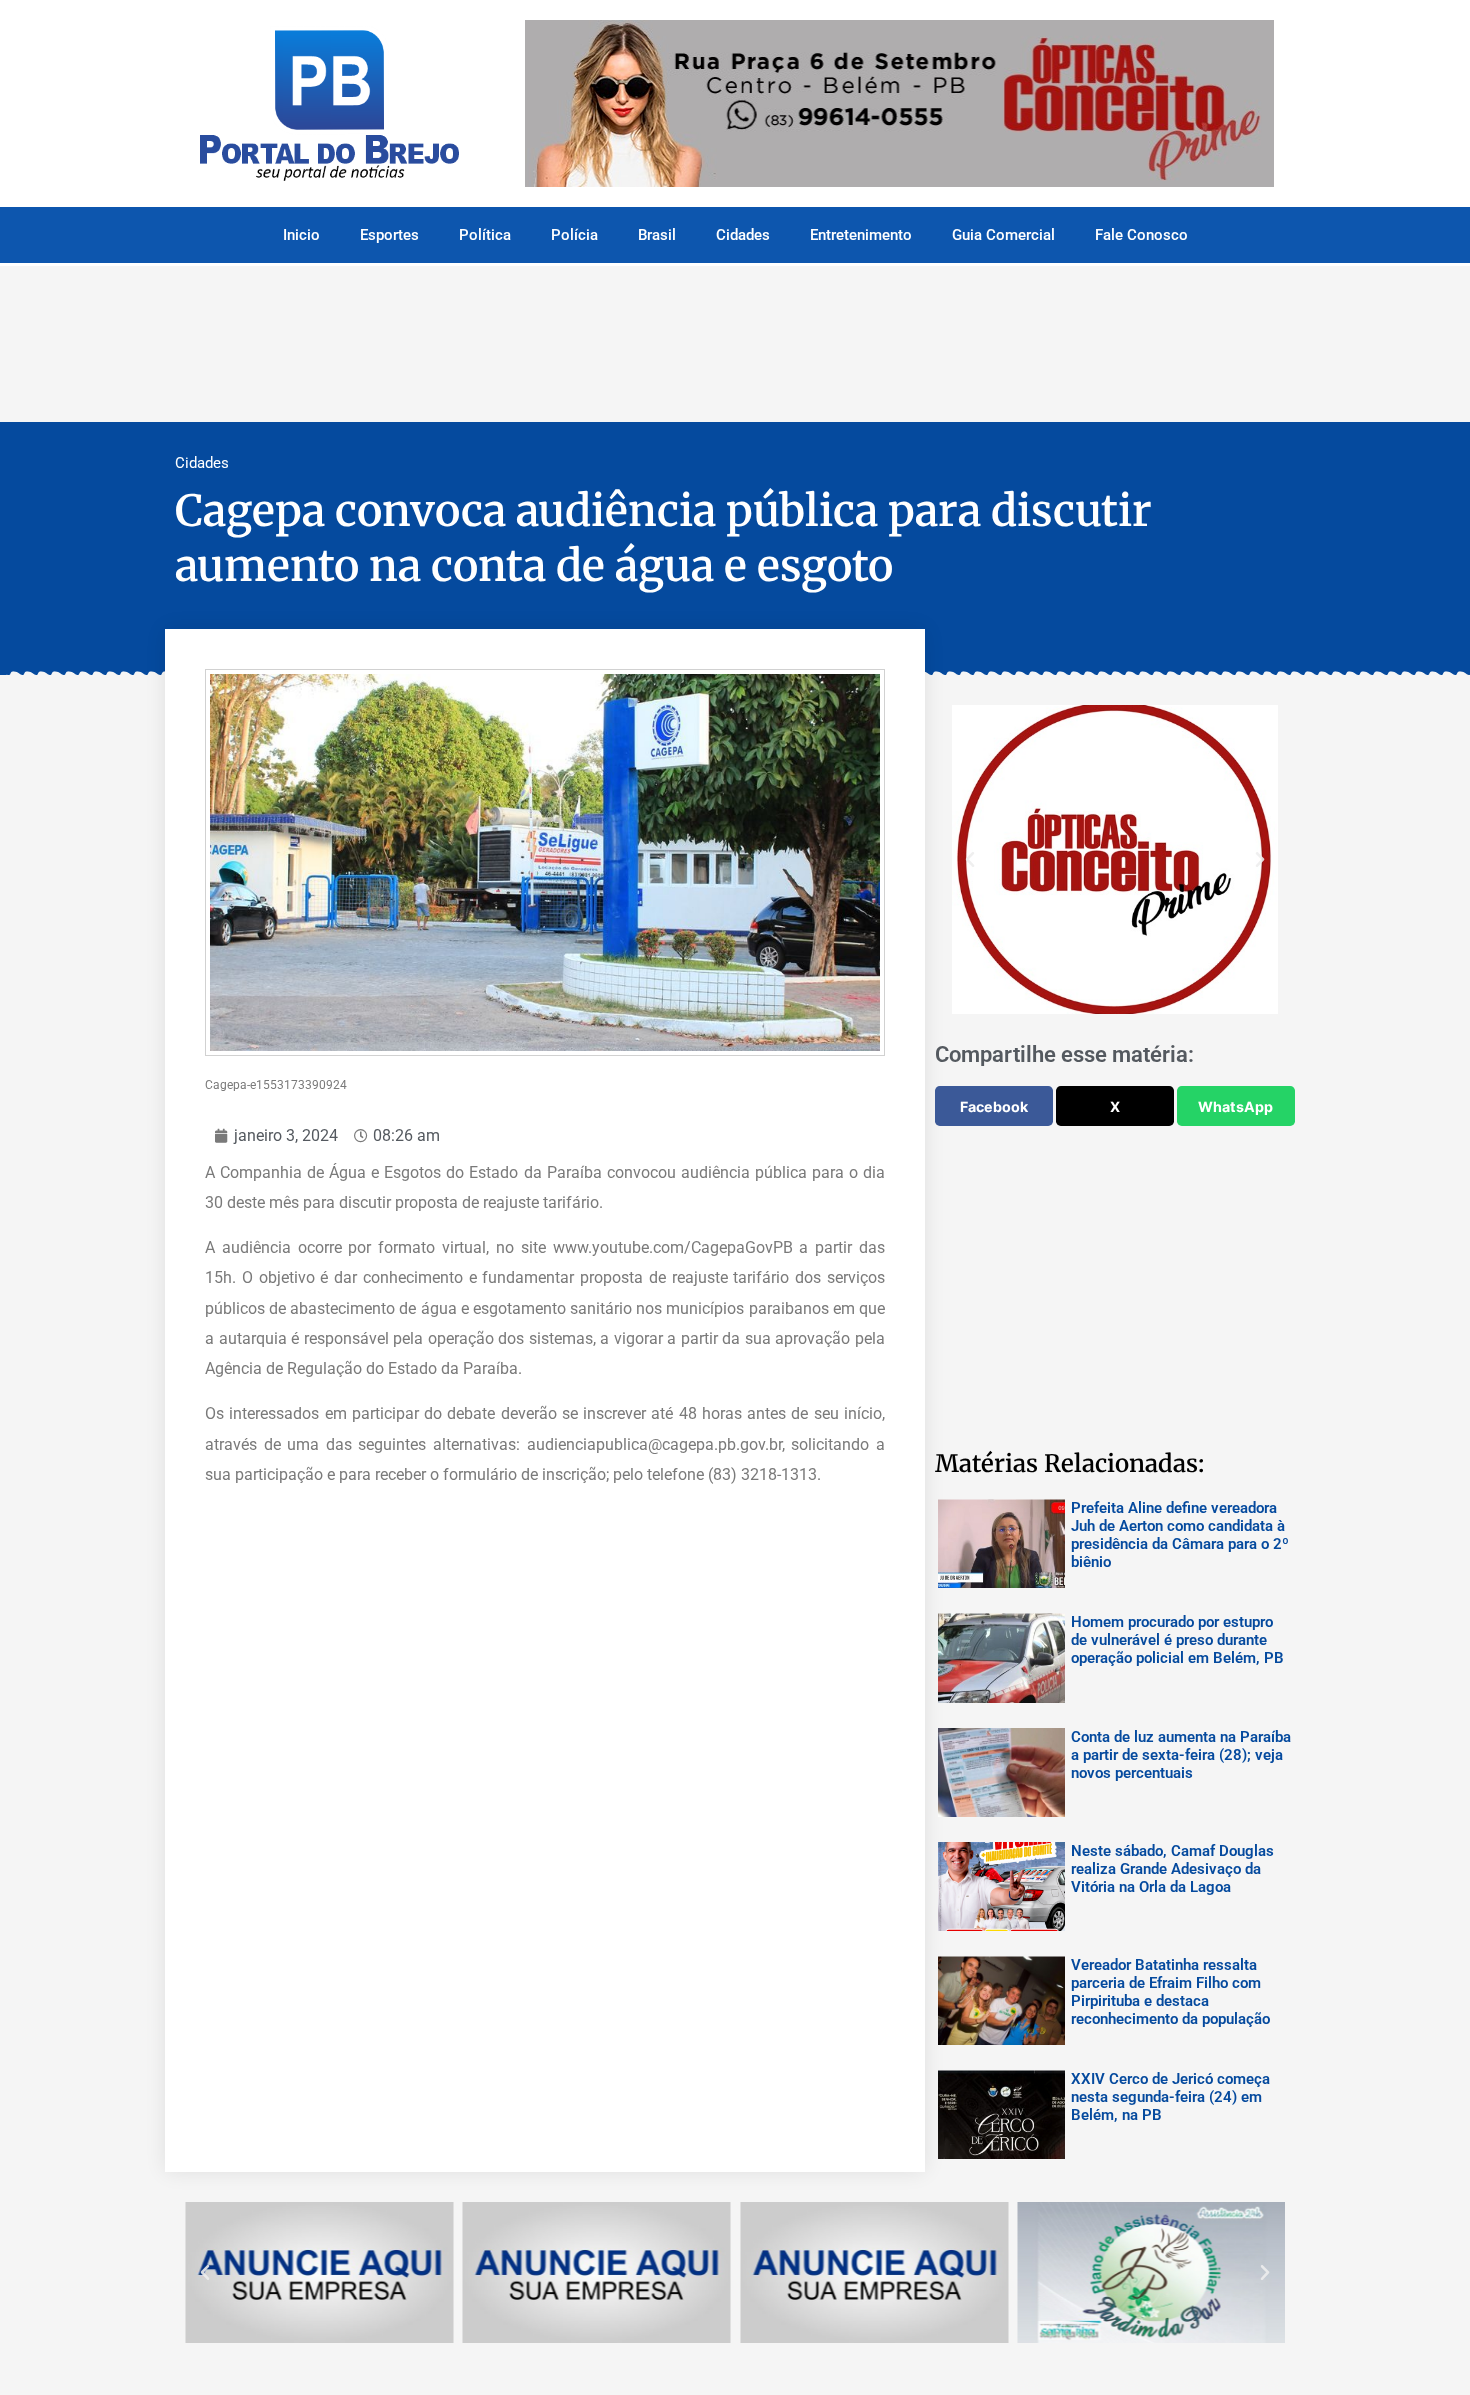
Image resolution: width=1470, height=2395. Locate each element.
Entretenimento (861, 235)
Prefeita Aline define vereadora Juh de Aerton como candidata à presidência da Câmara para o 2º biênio (1180, 1535)
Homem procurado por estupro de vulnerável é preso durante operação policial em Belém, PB (1177, 1640)
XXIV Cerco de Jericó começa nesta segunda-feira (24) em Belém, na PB (1170, 2097)
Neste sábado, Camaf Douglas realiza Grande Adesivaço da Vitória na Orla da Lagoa (1172, 1869)
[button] (970, 860)
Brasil (657, 235)
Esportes (389, 235)
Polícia (574, 235)
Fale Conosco (1141, 235)
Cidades (743, 235)
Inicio (301, 235)
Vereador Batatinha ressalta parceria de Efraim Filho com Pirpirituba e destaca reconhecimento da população (1170, 1992)
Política (485, 235)
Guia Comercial (1003, 235)
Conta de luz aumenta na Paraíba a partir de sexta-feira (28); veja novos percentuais (1181, 1755)
